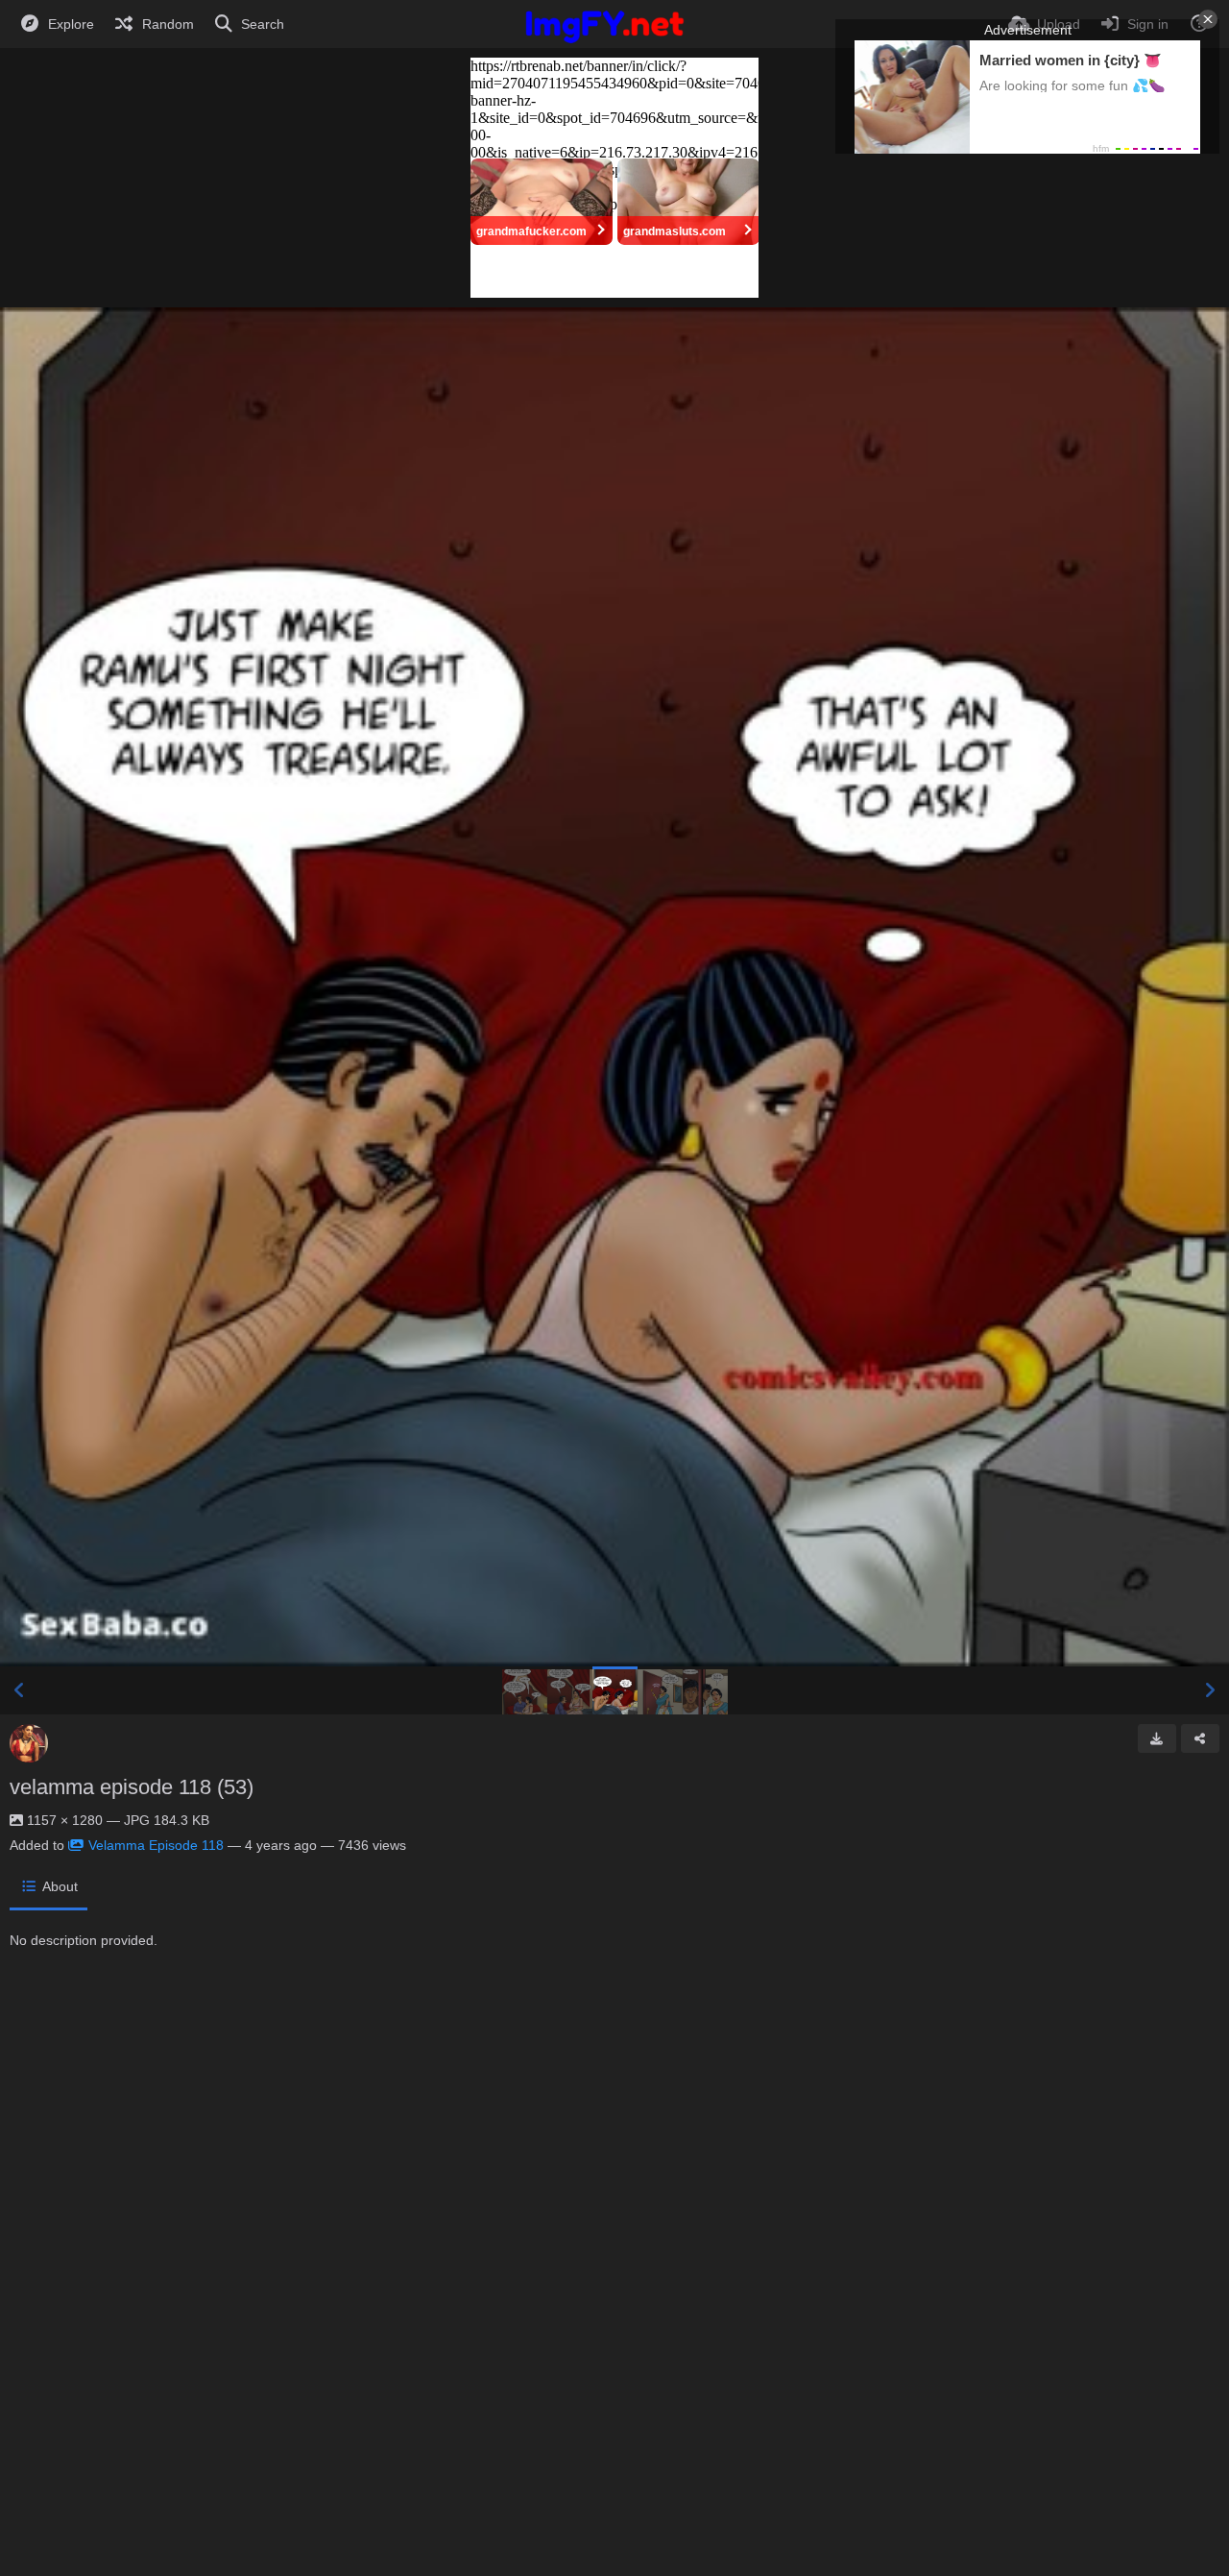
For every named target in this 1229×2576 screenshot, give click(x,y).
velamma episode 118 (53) (132, 1787)
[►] (1210, 1690)
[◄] (19, 1690)
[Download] (1157, 1738)
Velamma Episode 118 (156, 1845)
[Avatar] (29, 1743)
